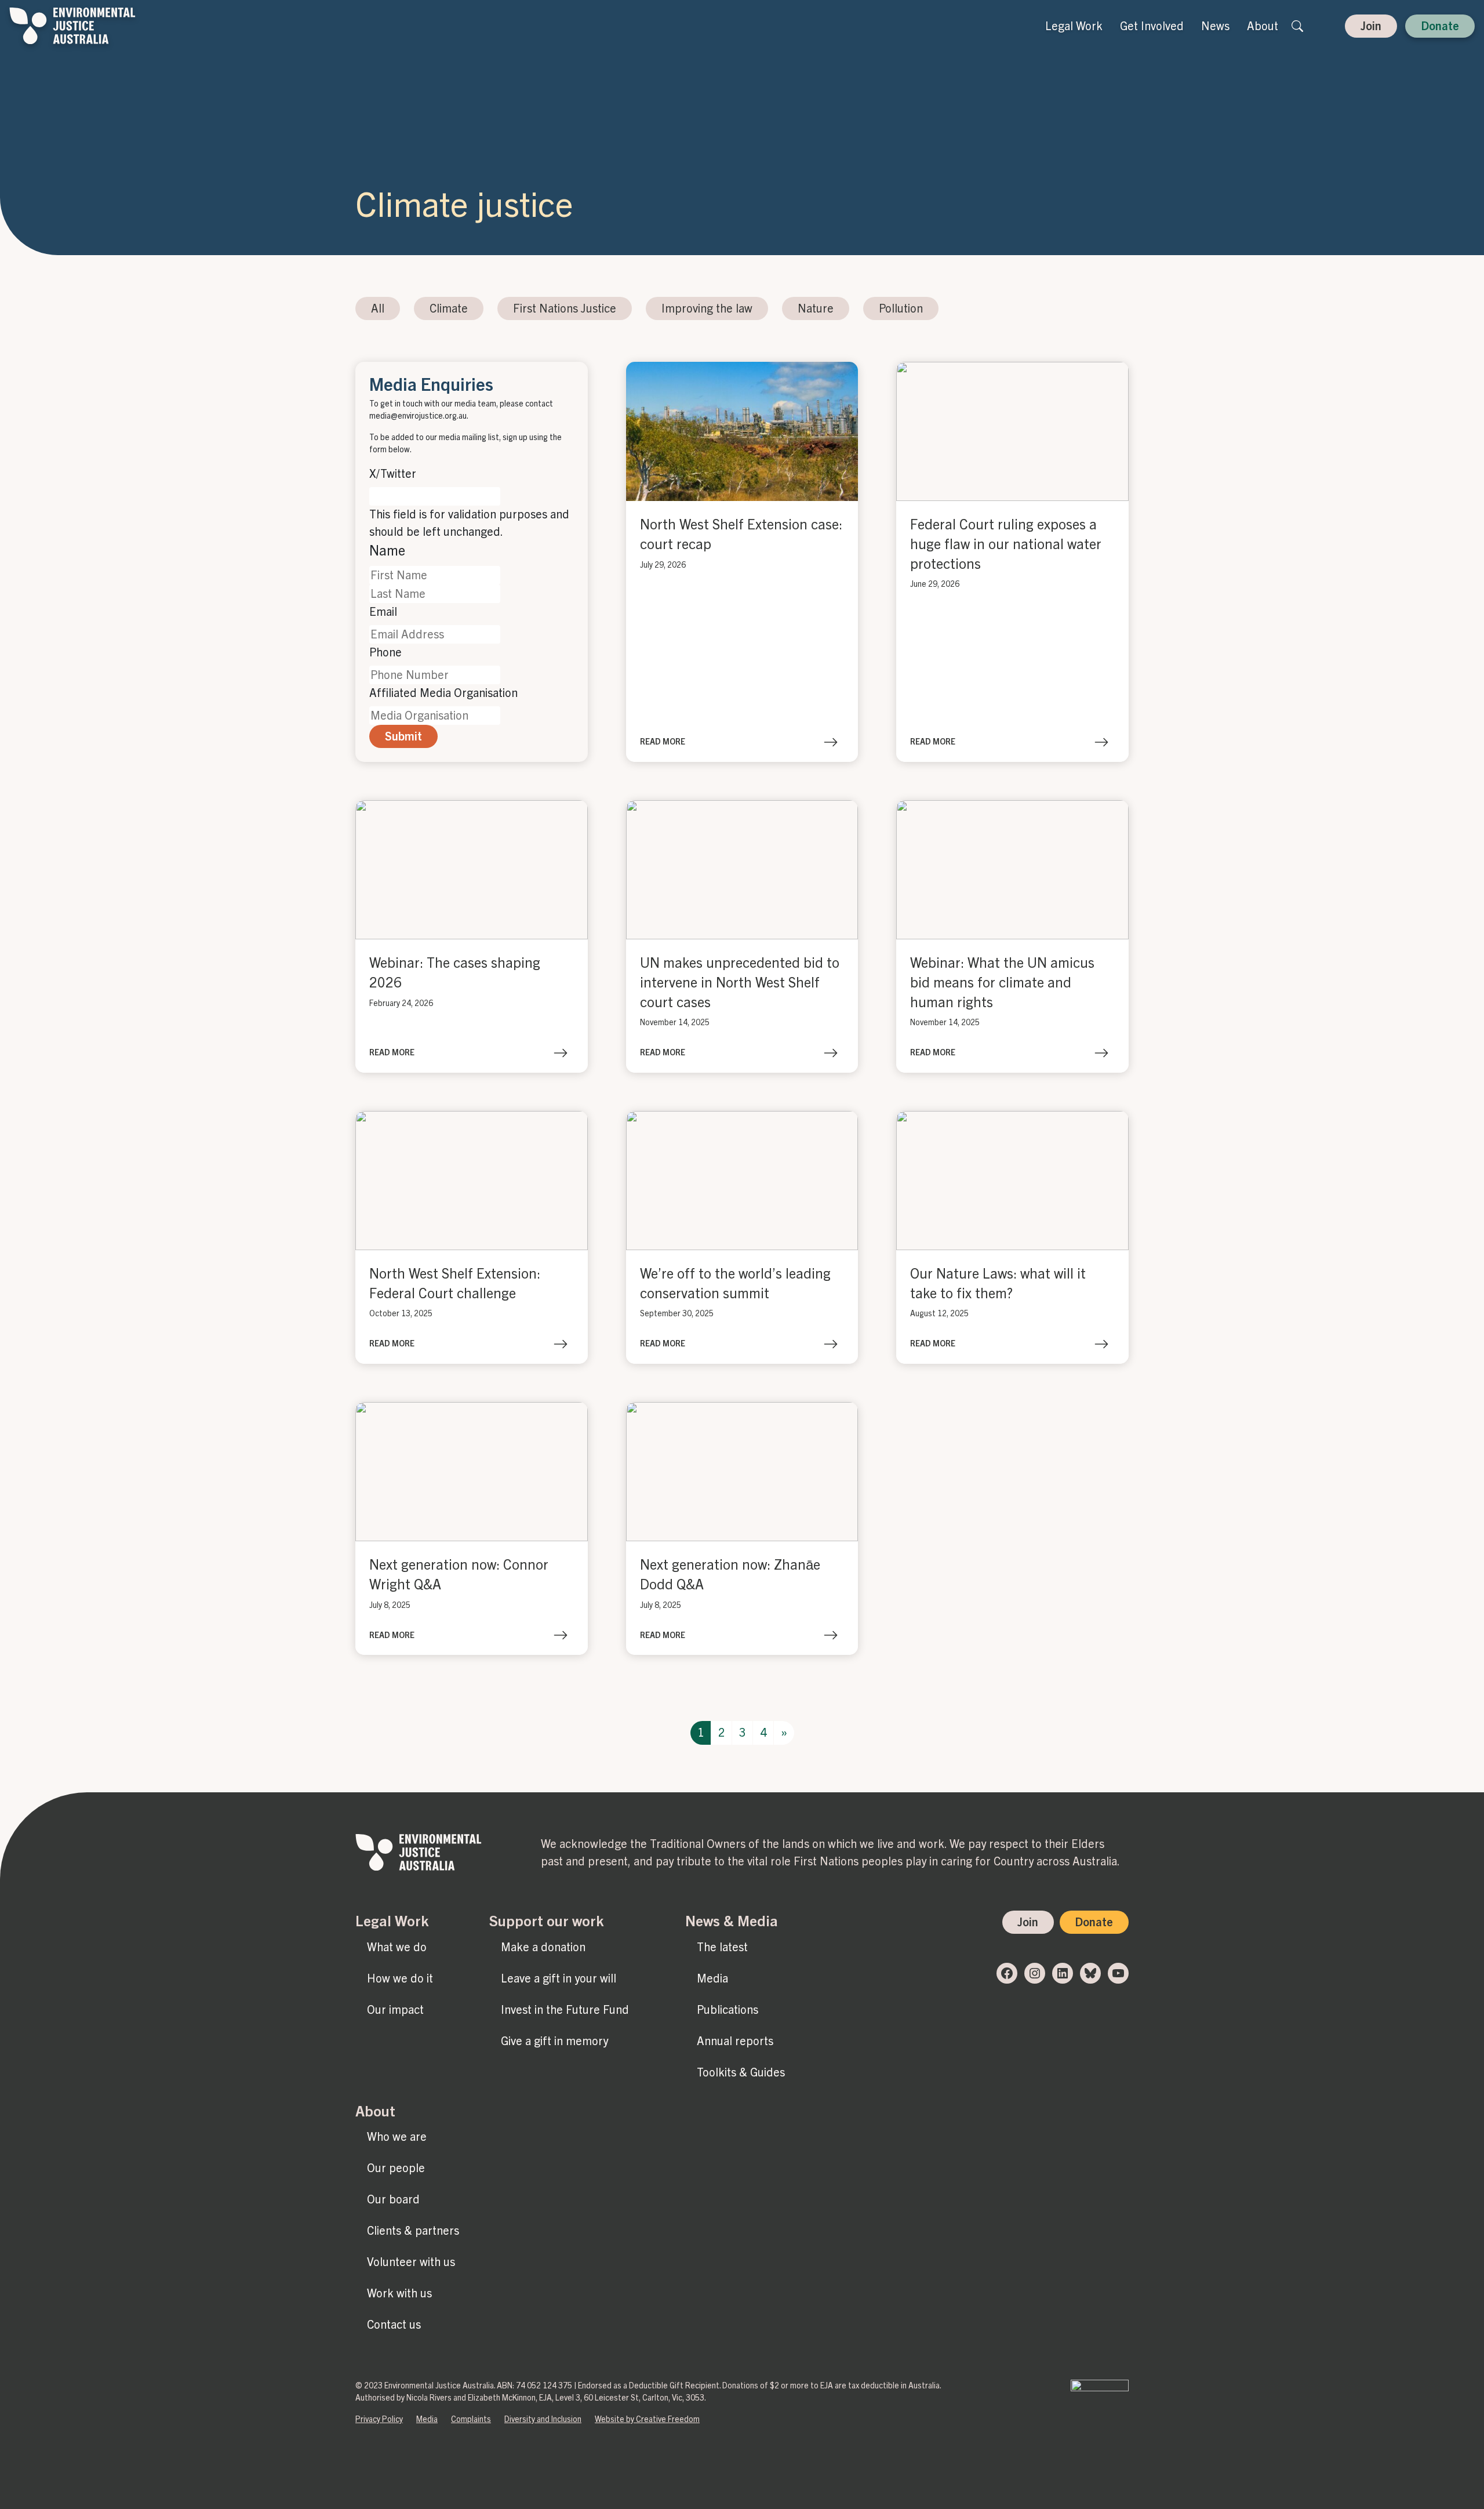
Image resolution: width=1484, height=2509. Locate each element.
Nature (816, 308)
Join (1371, 26)
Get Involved (1152, 26)
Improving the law (707, 308)
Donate (1440, 26)
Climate (449, 308)
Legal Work (1074, 26)
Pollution (901, 308)
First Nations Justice (565, 308)
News (1215, 26)
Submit (403, 736)
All (378, 308)
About (1263, 26)
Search (1297, 26)
